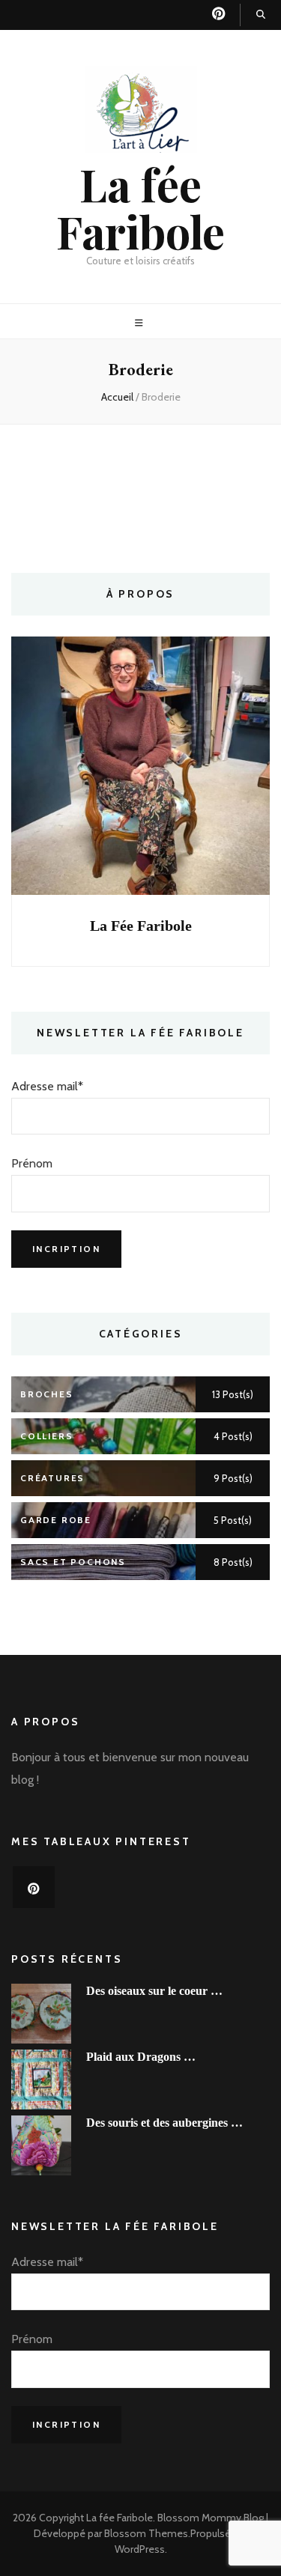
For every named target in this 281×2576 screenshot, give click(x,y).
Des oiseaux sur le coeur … (154, 1991)
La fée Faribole (140, 207)
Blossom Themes (146, 2533)
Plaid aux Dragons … (141, 2057)
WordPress (140, 2549)
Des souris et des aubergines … (164, 2123)
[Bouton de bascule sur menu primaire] (141, 323)
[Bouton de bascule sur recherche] (261, 15)
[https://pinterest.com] (34, 1887)
